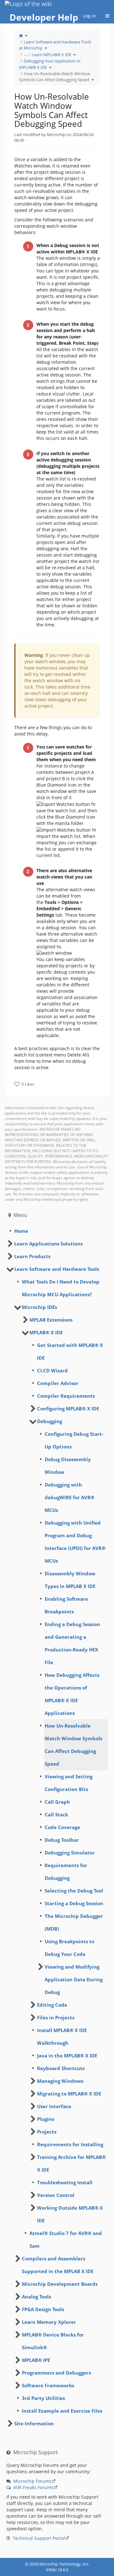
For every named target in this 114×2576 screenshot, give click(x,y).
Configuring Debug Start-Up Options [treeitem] (74, 1440)
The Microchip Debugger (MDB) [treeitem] (74, 1922)
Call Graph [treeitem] (57, 1802)
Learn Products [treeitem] (32, 1256)
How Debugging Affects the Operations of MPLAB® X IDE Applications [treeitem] (72, 1694)
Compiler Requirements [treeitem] (66, 1396)
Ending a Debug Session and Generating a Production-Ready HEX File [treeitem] (72, 1643)
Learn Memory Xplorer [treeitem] (49, 2322)
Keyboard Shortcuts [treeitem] (61, 2068)
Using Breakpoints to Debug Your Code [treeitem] (70, 1948)
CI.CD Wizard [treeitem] (52, 1370)
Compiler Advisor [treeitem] (58, 1383)
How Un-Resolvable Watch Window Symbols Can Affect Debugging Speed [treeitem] (73, 1745)
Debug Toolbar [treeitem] (62, 1840)
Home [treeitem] (21, 1231)
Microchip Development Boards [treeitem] (60, 2284)
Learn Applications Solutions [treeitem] (48, 1244)
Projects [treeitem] (47, 2132)
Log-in (89, 16)
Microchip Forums (32, 2481)
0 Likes (28, 1084)
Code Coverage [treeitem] (62, 1827)
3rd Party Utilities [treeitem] (43, 2398)
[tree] (57, 1231)
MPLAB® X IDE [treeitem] (46, 1332)
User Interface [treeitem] (54, 2106)
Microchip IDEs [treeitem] (39, 1307)
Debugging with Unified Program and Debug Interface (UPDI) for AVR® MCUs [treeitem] (75, 1542)
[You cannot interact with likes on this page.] (17, 1084)
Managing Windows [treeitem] (60, 2081)
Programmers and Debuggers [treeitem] (56, 2373)
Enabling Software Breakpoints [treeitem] (66, 1605)
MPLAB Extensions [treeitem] (51, 1320)
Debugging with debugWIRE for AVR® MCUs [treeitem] (70, 1497)
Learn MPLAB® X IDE (51, 55)
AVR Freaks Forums (33, 2487)
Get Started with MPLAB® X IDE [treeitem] (70, 1351)
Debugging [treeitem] (50, 1421)
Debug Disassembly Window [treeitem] (68, 1466)
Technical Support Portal (39, 2538)
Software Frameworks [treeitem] (48, 2385)
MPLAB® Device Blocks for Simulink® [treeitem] (53, 2341)
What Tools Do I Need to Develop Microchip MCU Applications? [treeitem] (61, 1288)
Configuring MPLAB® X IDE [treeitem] (68, 1409)
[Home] (21, 36)
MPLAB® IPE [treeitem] (36, 2360)
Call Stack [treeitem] (56, 1814)
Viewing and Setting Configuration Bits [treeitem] (69, 1783)
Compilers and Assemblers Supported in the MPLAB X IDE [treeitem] (58, 2265)
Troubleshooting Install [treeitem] (65, 2182)
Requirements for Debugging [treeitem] (66, 1872)
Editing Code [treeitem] (52, 2005)
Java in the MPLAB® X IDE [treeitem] (67, 2056)
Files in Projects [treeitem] (56, 2017)
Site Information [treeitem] (34, 2423)
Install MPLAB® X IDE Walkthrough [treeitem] (62, 2037)
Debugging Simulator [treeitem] (70, 1853)
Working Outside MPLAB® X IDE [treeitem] (70, 2214)
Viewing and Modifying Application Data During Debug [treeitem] (74, 1979)
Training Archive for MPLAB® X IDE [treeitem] (71, 2163)
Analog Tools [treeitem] (36, 2297)
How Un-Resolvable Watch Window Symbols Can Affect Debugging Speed (54, 77)
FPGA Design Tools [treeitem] (43, 2309)
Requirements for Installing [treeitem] (70, 2144)
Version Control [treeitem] (56, 2195)
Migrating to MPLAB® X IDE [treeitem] (69, 2094)
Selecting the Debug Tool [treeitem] (74, 1891)
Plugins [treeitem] (46, 2119)
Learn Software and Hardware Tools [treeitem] (57, 1269)
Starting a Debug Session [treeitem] (74, 1903)
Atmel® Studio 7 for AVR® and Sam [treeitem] (66, 2239)
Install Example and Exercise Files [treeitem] (62, 2411)
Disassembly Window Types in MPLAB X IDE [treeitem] (70, 1580)
